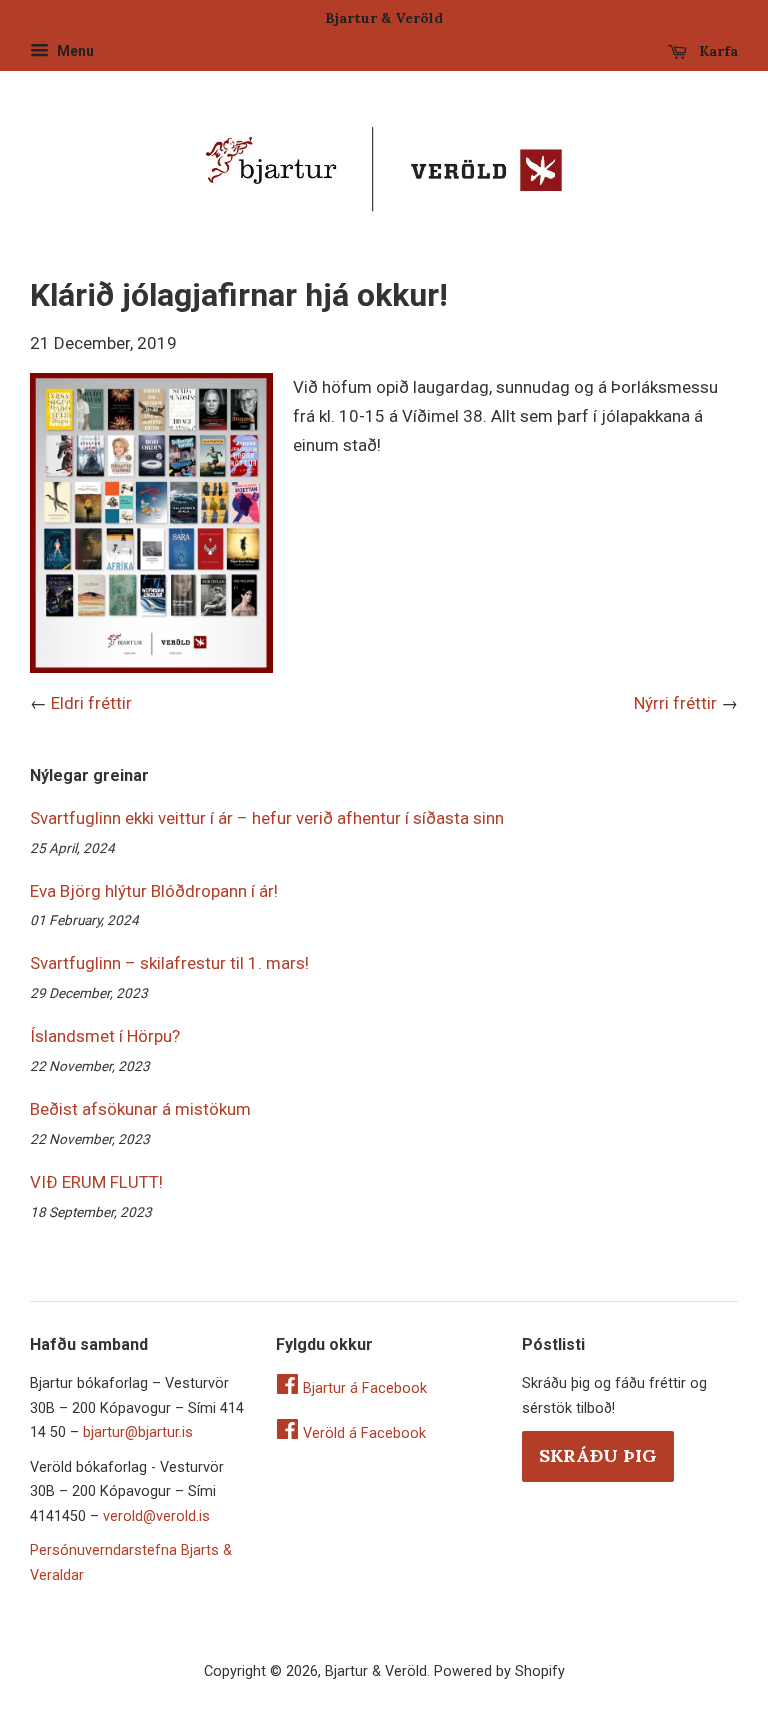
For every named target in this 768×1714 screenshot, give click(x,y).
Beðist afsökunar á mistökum (140, 1109)
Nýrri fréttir (675, 703)
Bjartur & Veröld (376, 1671)
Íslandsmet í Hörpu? (105, 1036)
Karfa (716, 51)
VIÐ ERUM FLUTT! (96, 1182)
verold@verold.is (156, 1516)
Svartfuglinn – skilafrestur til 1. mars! (169, 963)
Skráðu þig (598, 1455)
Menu (74, 51)
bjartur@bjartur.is (138, 1432)
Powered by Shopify (499, 1671)
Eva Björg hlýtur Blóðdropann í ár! (154, 891)
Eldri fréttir (91, 703)
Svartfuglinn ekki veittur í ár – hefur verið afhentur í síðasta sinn (267, 818)
